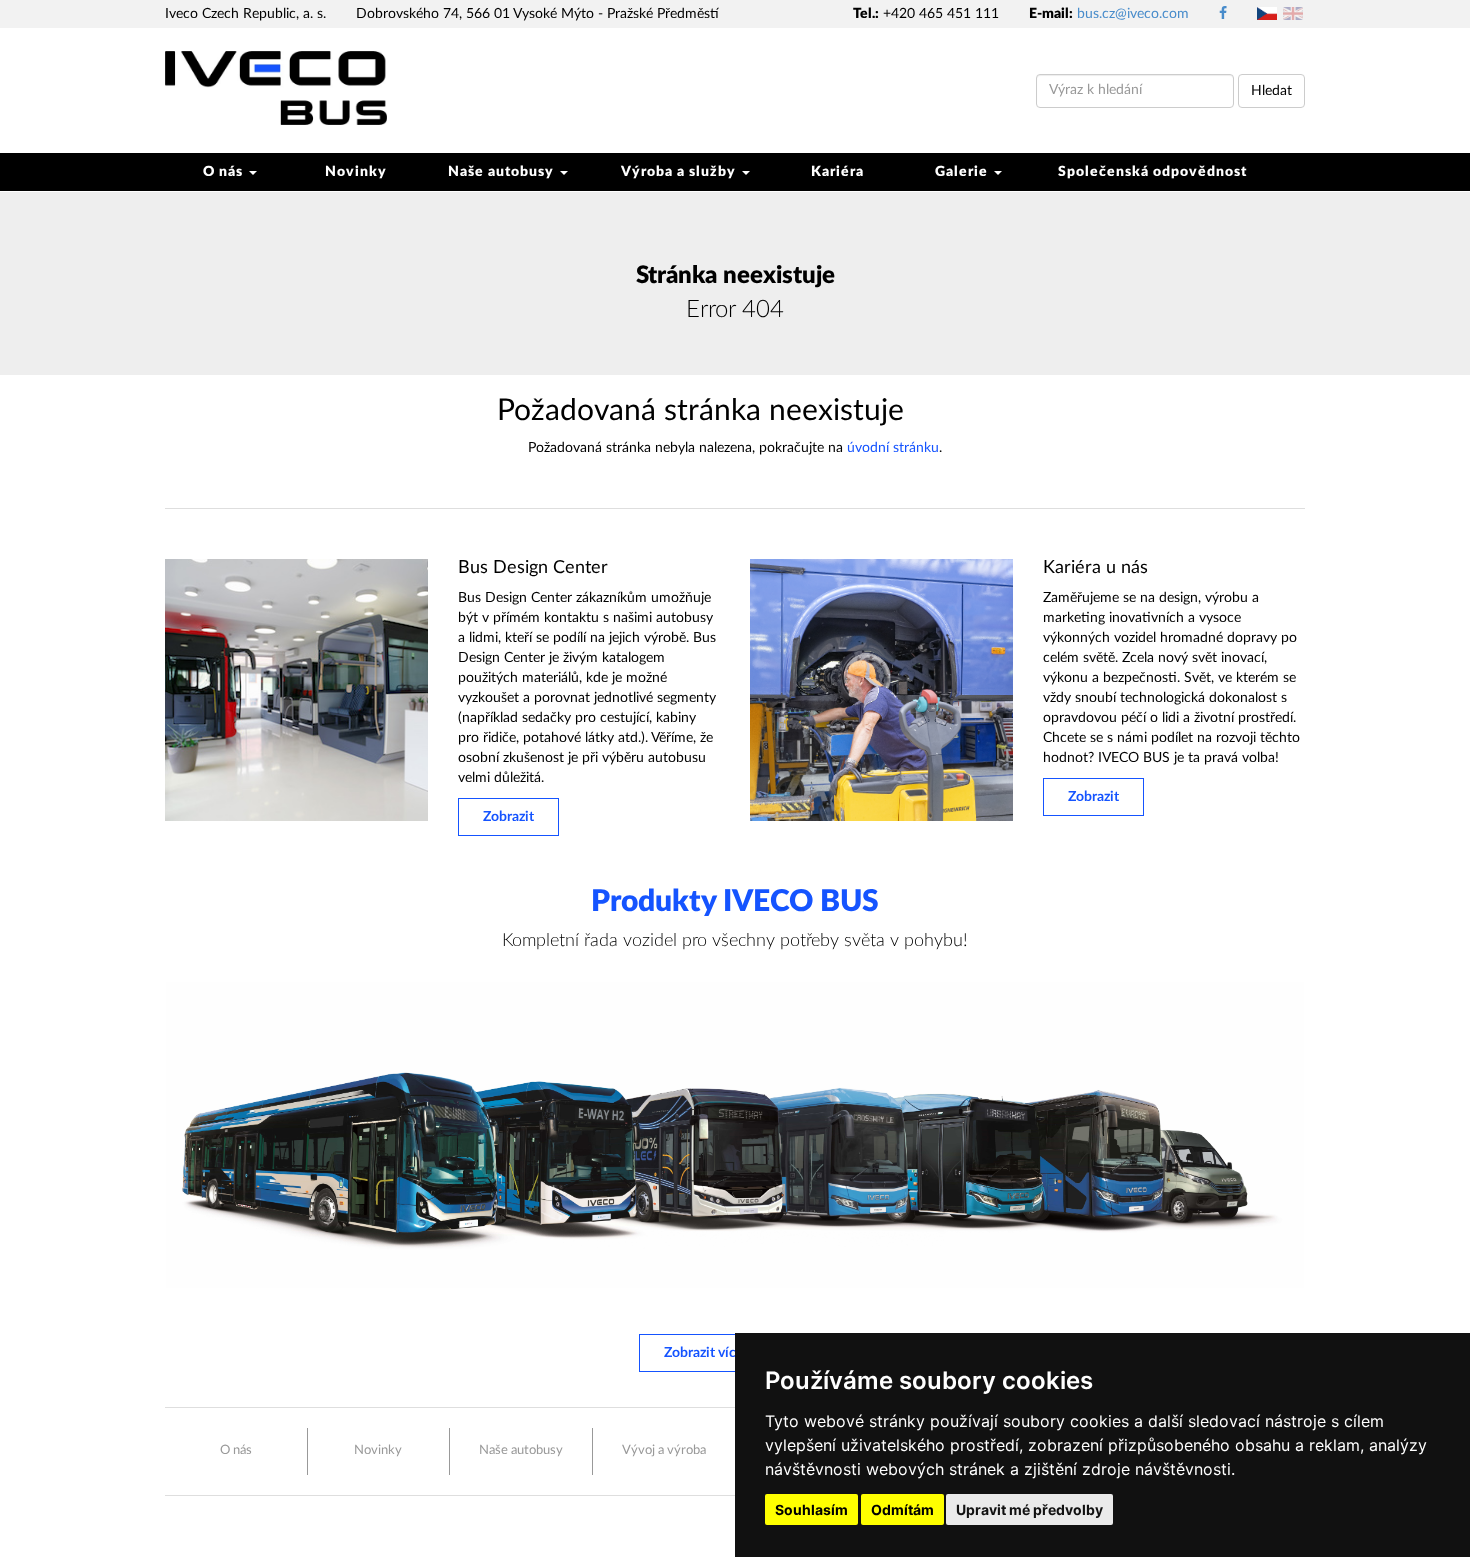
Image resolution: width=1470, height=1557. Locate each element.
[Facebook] (1223, 14)
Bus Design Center (533, 568)
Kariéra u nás (1095, 568)
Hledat (1271, 91)
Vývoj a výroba (664, 1450)
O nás (225, 172)
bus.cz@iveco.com (1133, 14)
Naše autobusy (503, 172)
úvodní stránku (893, 448)
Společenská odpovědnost (1152, 172)
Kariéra (837, 172)
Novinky (356, 172)
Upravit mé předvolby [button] (1029, 1509)
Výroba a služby (680, 172)
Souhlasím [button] (811, 1509)
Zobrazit (508, 817)
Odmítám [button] (902, 1509)
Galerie (963, 172)
